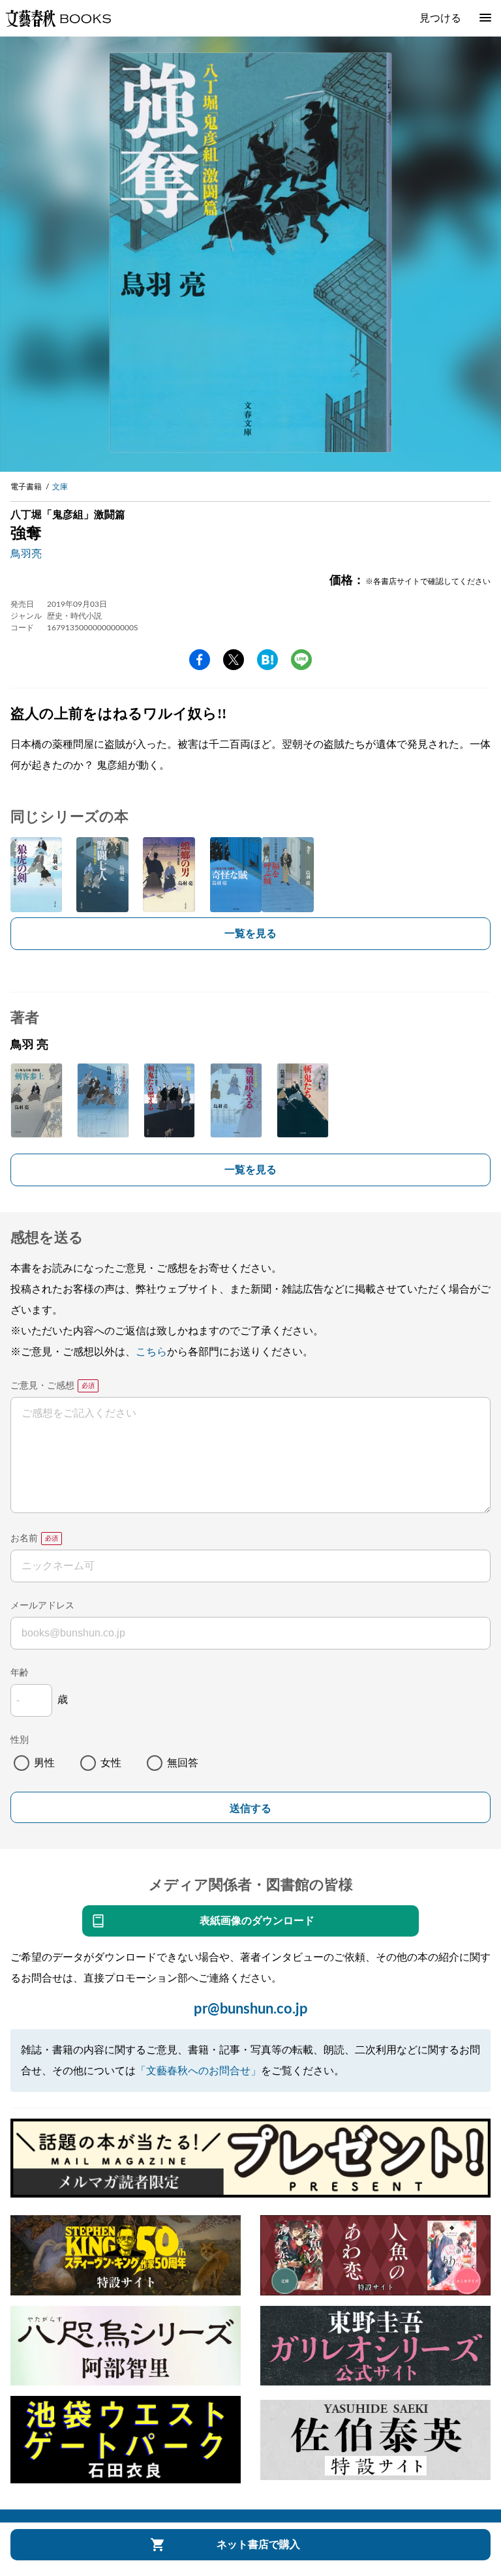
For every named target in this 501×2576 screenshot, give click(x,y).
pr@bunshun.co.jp (251, 2009)
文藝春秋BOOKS (58, 18)
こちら (151, 1352)
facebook (200, 660)
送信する (250, 1808)
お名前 (24, 1539)
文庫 (60, 487)
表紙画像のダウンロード (257, 1921)
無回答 (183, 1763)
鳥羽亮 (26, 554)
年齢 (20, 1673)
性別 (20, 1740)
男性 (44, 1763)
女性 (111, 1763)
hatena (267, 660)
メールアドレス (42, 1606)
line (301, 660)
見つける (440, 18)
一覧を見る (250, 934)
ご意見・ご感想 (42, 1386)
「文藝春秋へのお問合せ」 (198, 2071)
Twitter (234, 660)
